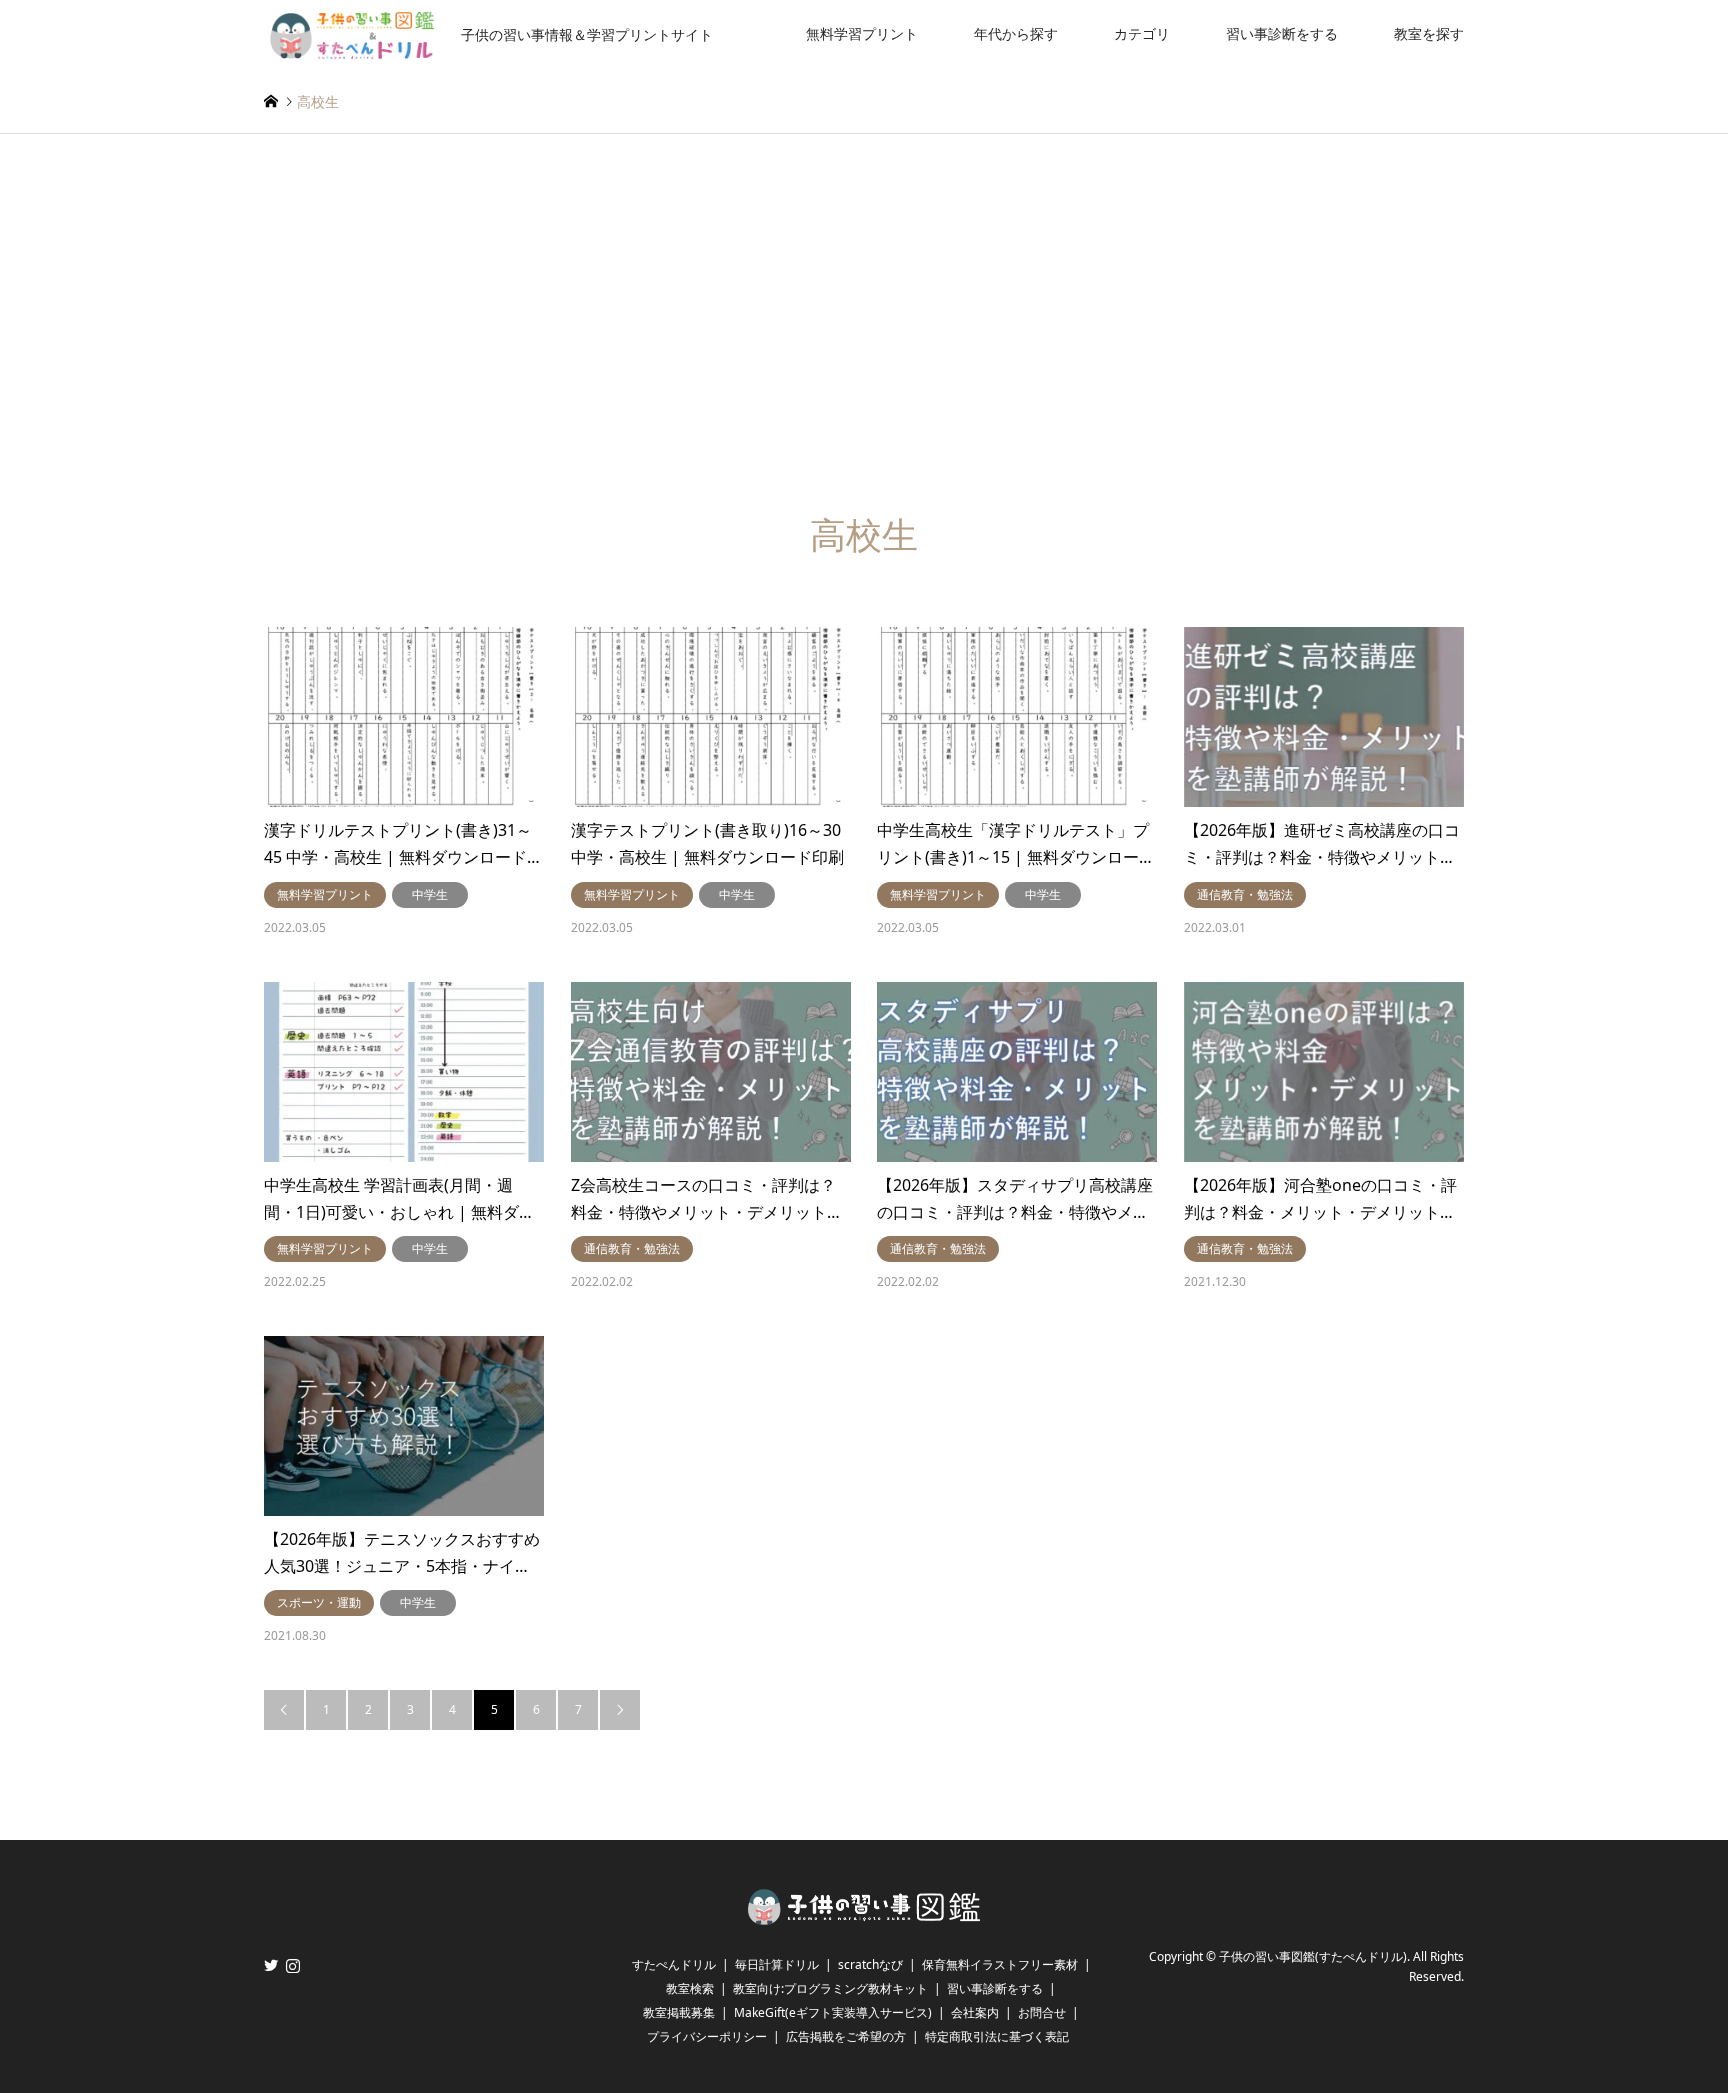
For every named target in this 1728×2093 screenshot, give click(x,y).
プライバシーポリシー (707, 2036)
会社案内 (975, 2012)
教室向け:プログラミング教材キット (830, 1988)
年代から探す (1016, 33)
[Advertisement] (864, 324)
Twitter (271, 1965)
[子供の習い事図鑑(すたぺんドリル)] (864, 1918)
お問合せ (1042, 2012)
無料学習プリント (862, 33)
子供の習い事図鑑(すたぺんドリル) (1313, 1956)
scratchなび (870, 1964)
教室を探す (1429, 33)
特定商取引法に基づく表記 (997, 2036)
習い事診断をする (1282, 33)
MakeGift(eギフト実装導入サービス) (833, 2012)
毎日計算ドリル (777, 1964)
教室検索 (690, 1988)
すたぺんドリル (674, 1964)
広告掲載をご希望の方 (846, 2036)
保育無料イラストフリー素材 (1000, 1964)
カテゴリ (1142, 33)
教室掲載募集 (679, 2012)
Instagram (293, 1965)
